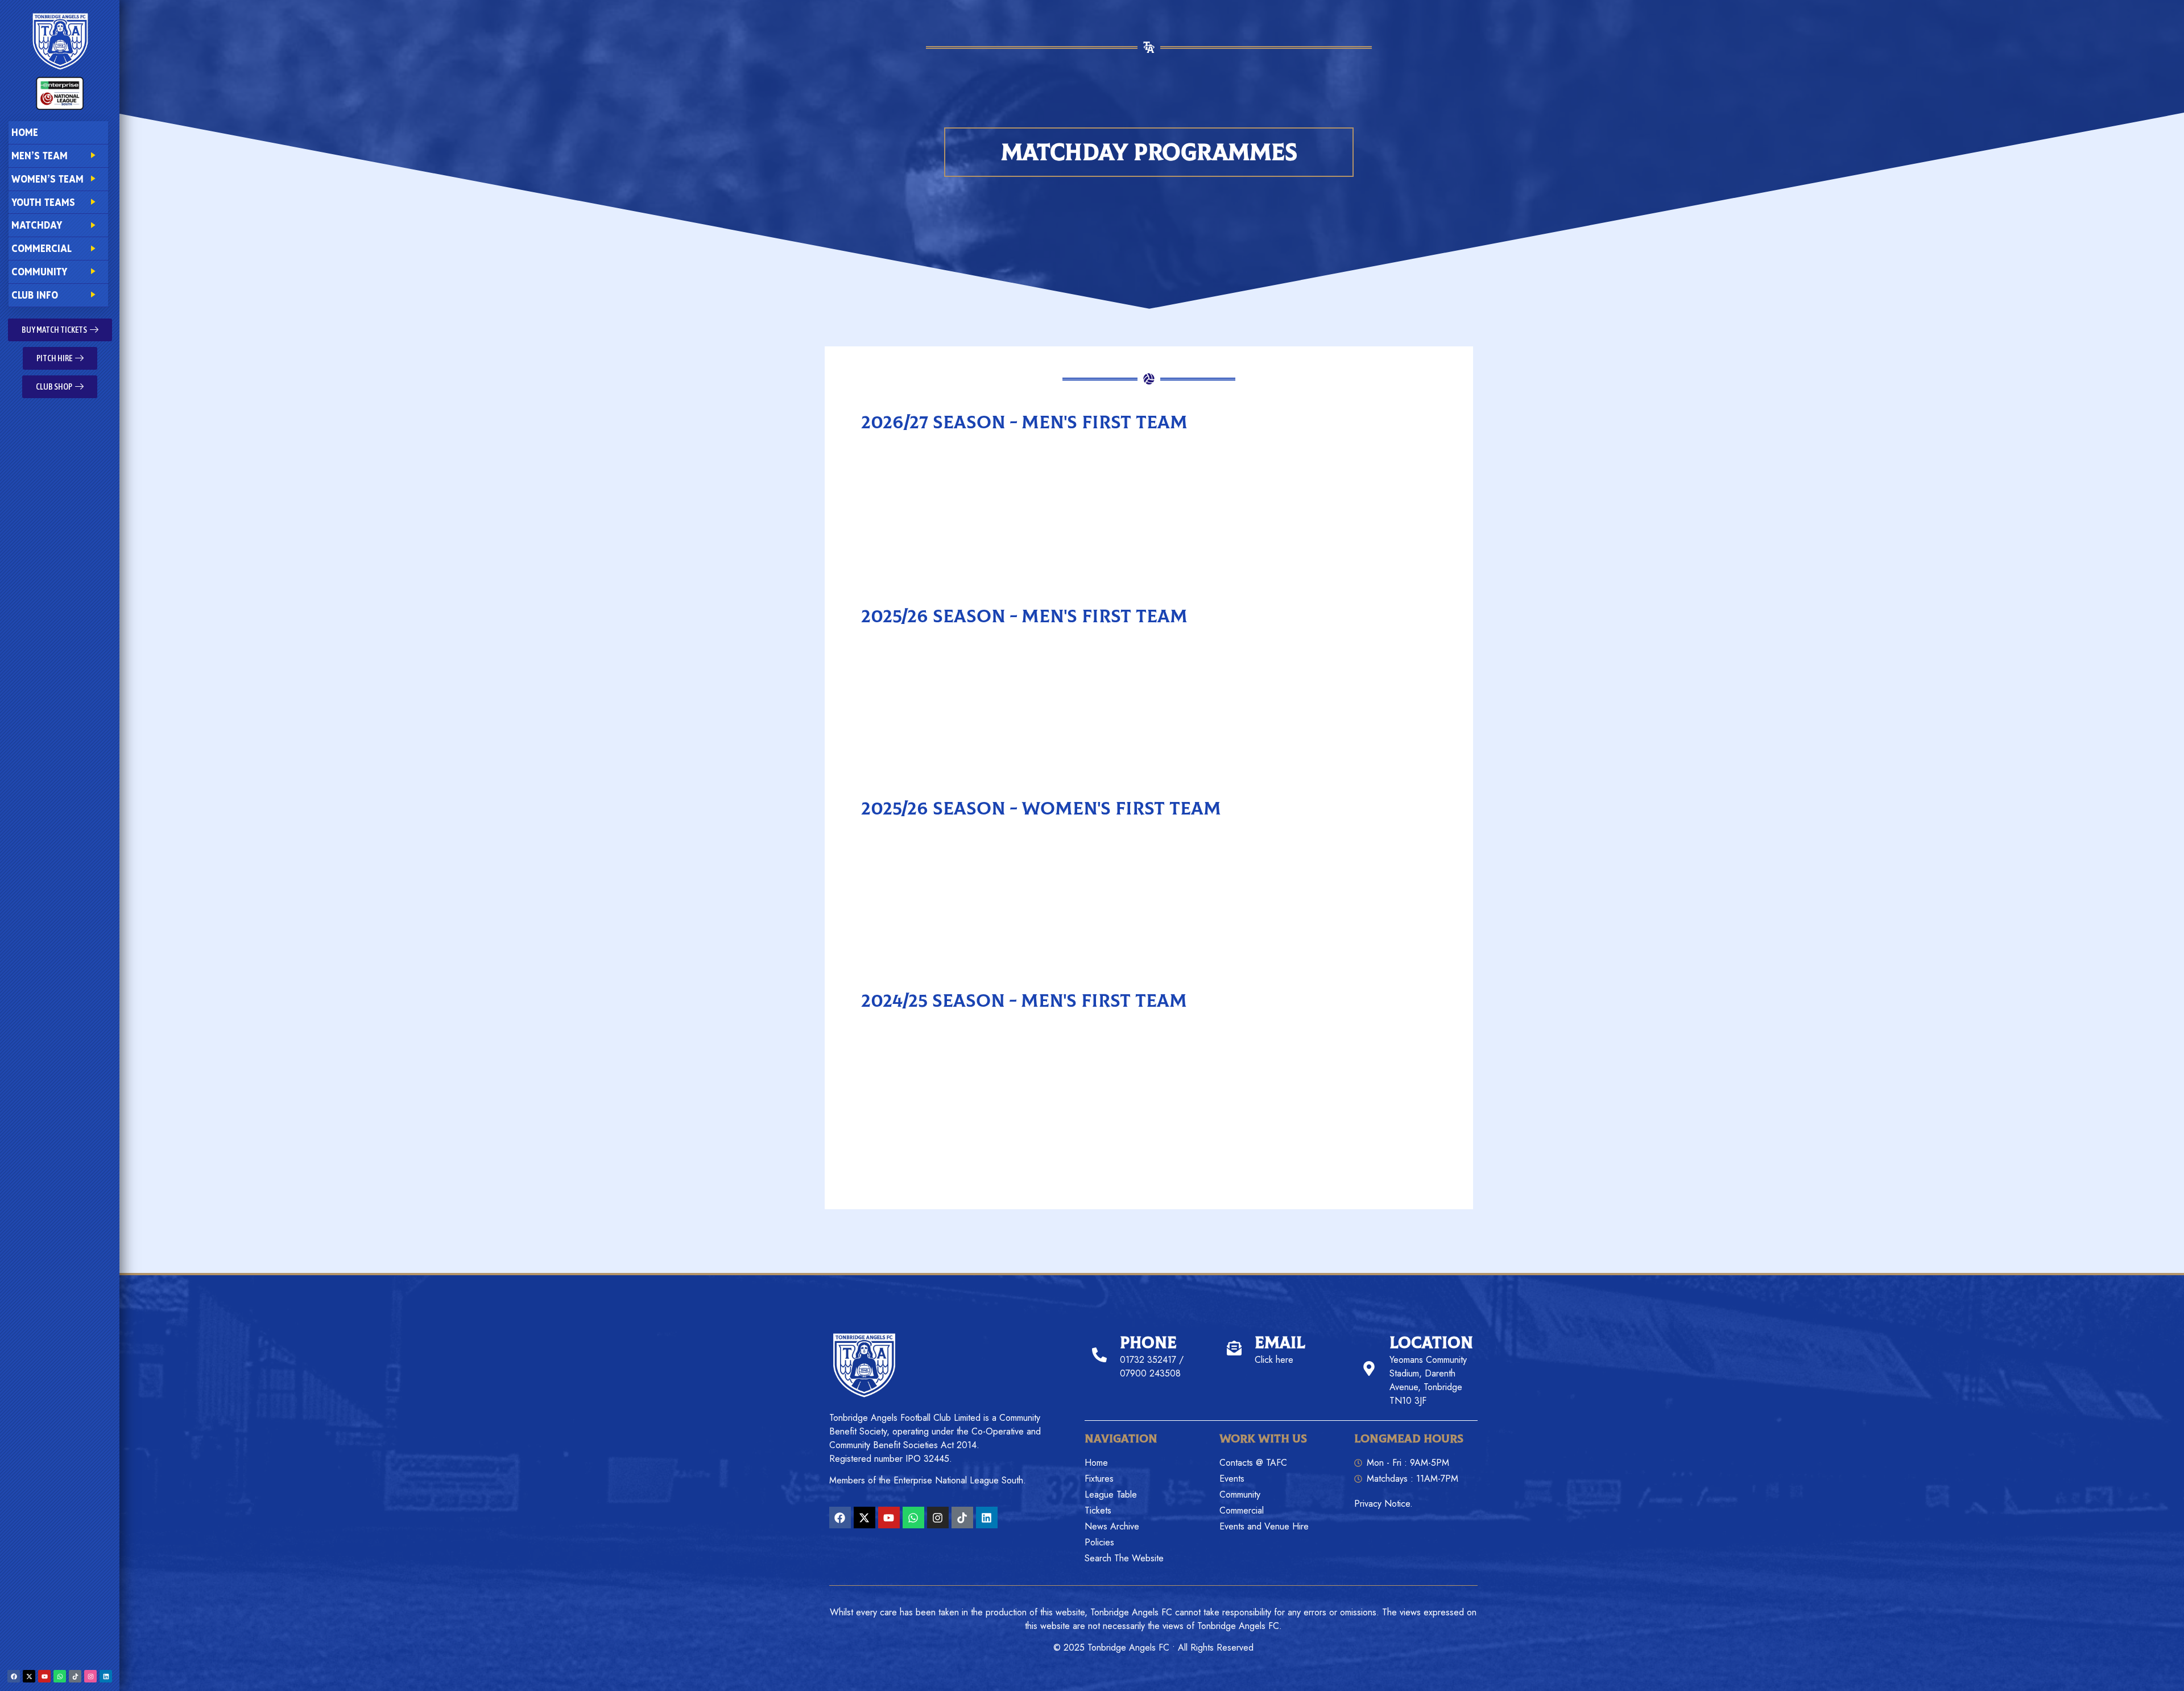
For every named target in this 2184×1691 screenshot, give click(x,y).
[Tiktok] (75, 1676)
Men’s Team (40, 156)
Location (1431, 1343)
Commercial (42, 248)
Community (39, 272)
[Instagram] (90, 1676)
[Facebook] (14, 1676)
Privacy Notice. (1383, 1504)
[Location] (1369, 1368)
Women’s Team (47, 179)
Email (1280, 1343)
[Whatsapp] (60, 1676)
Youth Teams (43, 202)
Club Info (35, 295)
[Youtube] (44, 1676)
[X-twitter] (29, 1676)
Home (25, 132)
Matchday (37, 225)
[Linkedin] (106, 1676)
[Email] (1234, 1348)
